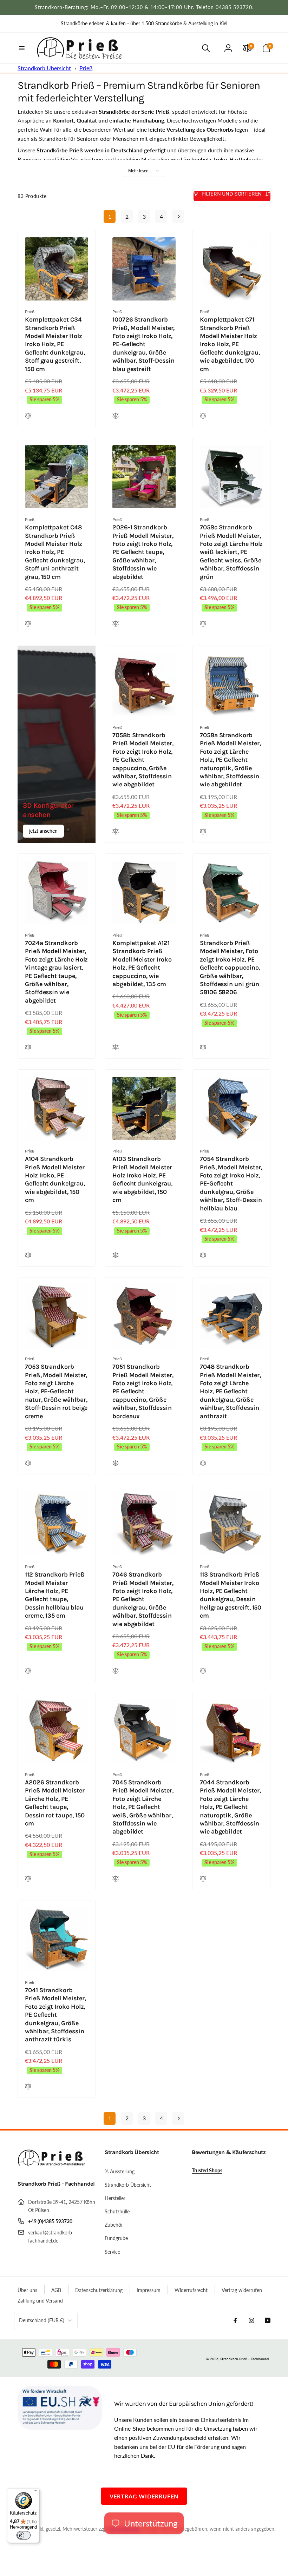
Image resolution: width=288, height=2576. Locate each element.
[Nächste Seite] (178, 216)
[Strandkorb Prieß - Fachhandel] (53, 2165)
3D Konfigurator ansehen (48, 810)
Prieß (86, 68)
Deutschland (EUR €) (42, 2320)
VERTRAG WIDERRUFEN (144, 2496)
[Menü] (35, 2492)
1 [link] (110, 216)
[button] (22, 48)
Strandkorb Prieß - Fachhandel (244, 2359)
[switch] (24, 2535)
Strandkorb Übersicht (44, 68)
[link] (144, 24)
